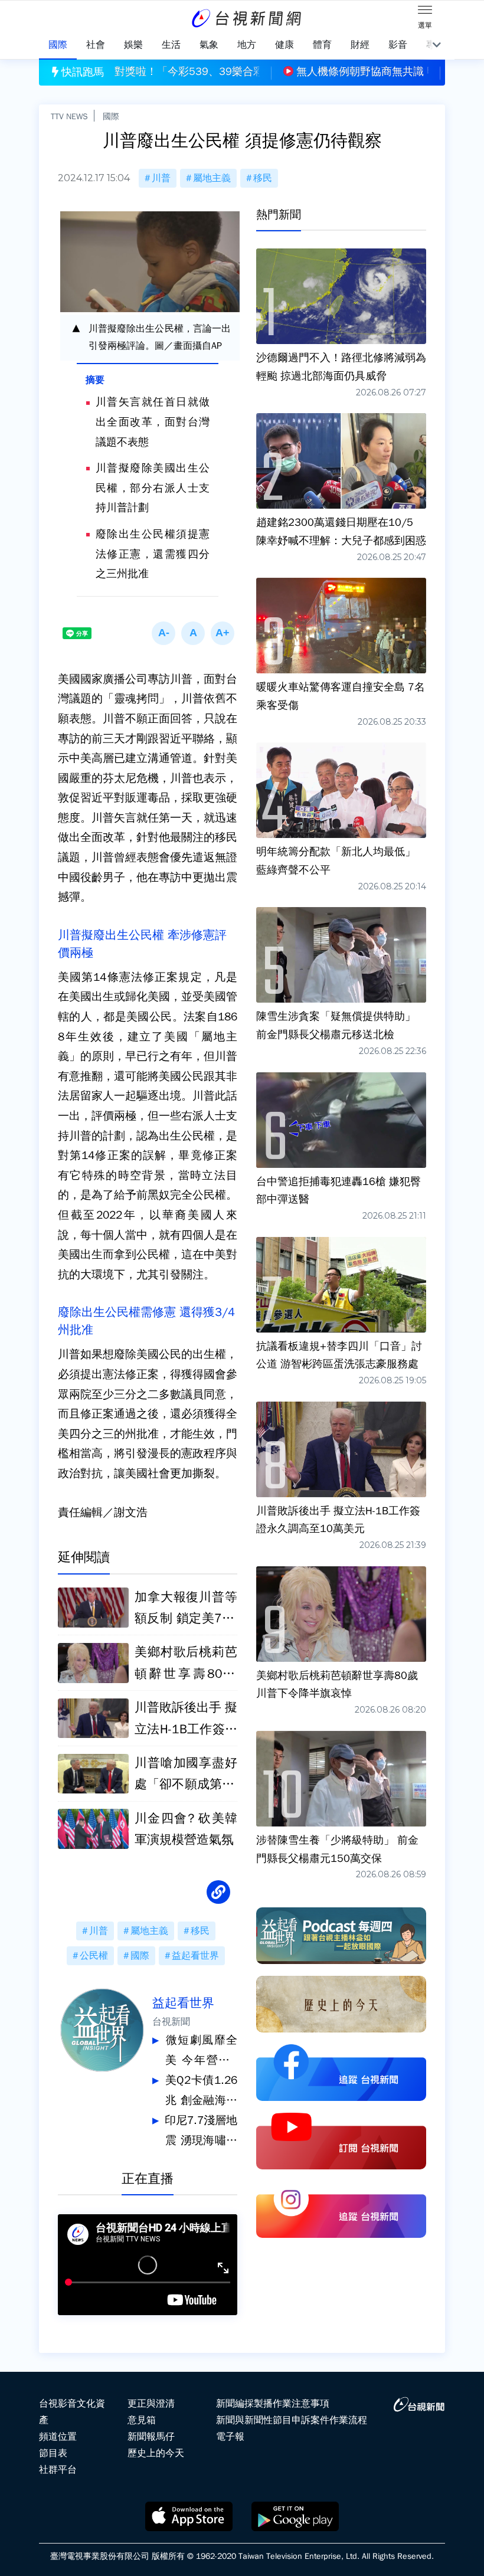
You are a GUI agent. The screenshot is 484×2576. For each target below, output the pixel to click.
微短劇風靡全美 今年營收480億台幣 (201, 2052)
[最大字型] (223, 633)
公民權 (94, 1956)
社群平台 (58, 2470)
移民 (263, 178)
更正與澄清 (151, 2404)
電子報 (230, 2437)
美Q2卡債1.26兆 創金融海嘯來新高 (201, 2092)
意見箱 (142, 2420)
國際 (111, 116)
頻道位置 (58, 2437)
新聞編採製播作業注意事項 (273, 2404)
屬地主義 (212, 178)
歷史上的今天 (156, 2453)
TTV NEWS (69, 116)
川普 (161, 178)
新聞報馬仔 (151, 2437)
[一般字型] (193, 633)
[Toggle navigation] (425, 12)
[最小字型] (163, 633)
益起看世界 (195, 1956)
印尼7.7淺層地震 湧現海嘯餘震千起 (201, 2132)
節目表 (53, 2453)
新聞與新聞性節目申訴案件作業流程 (292, 2420)
